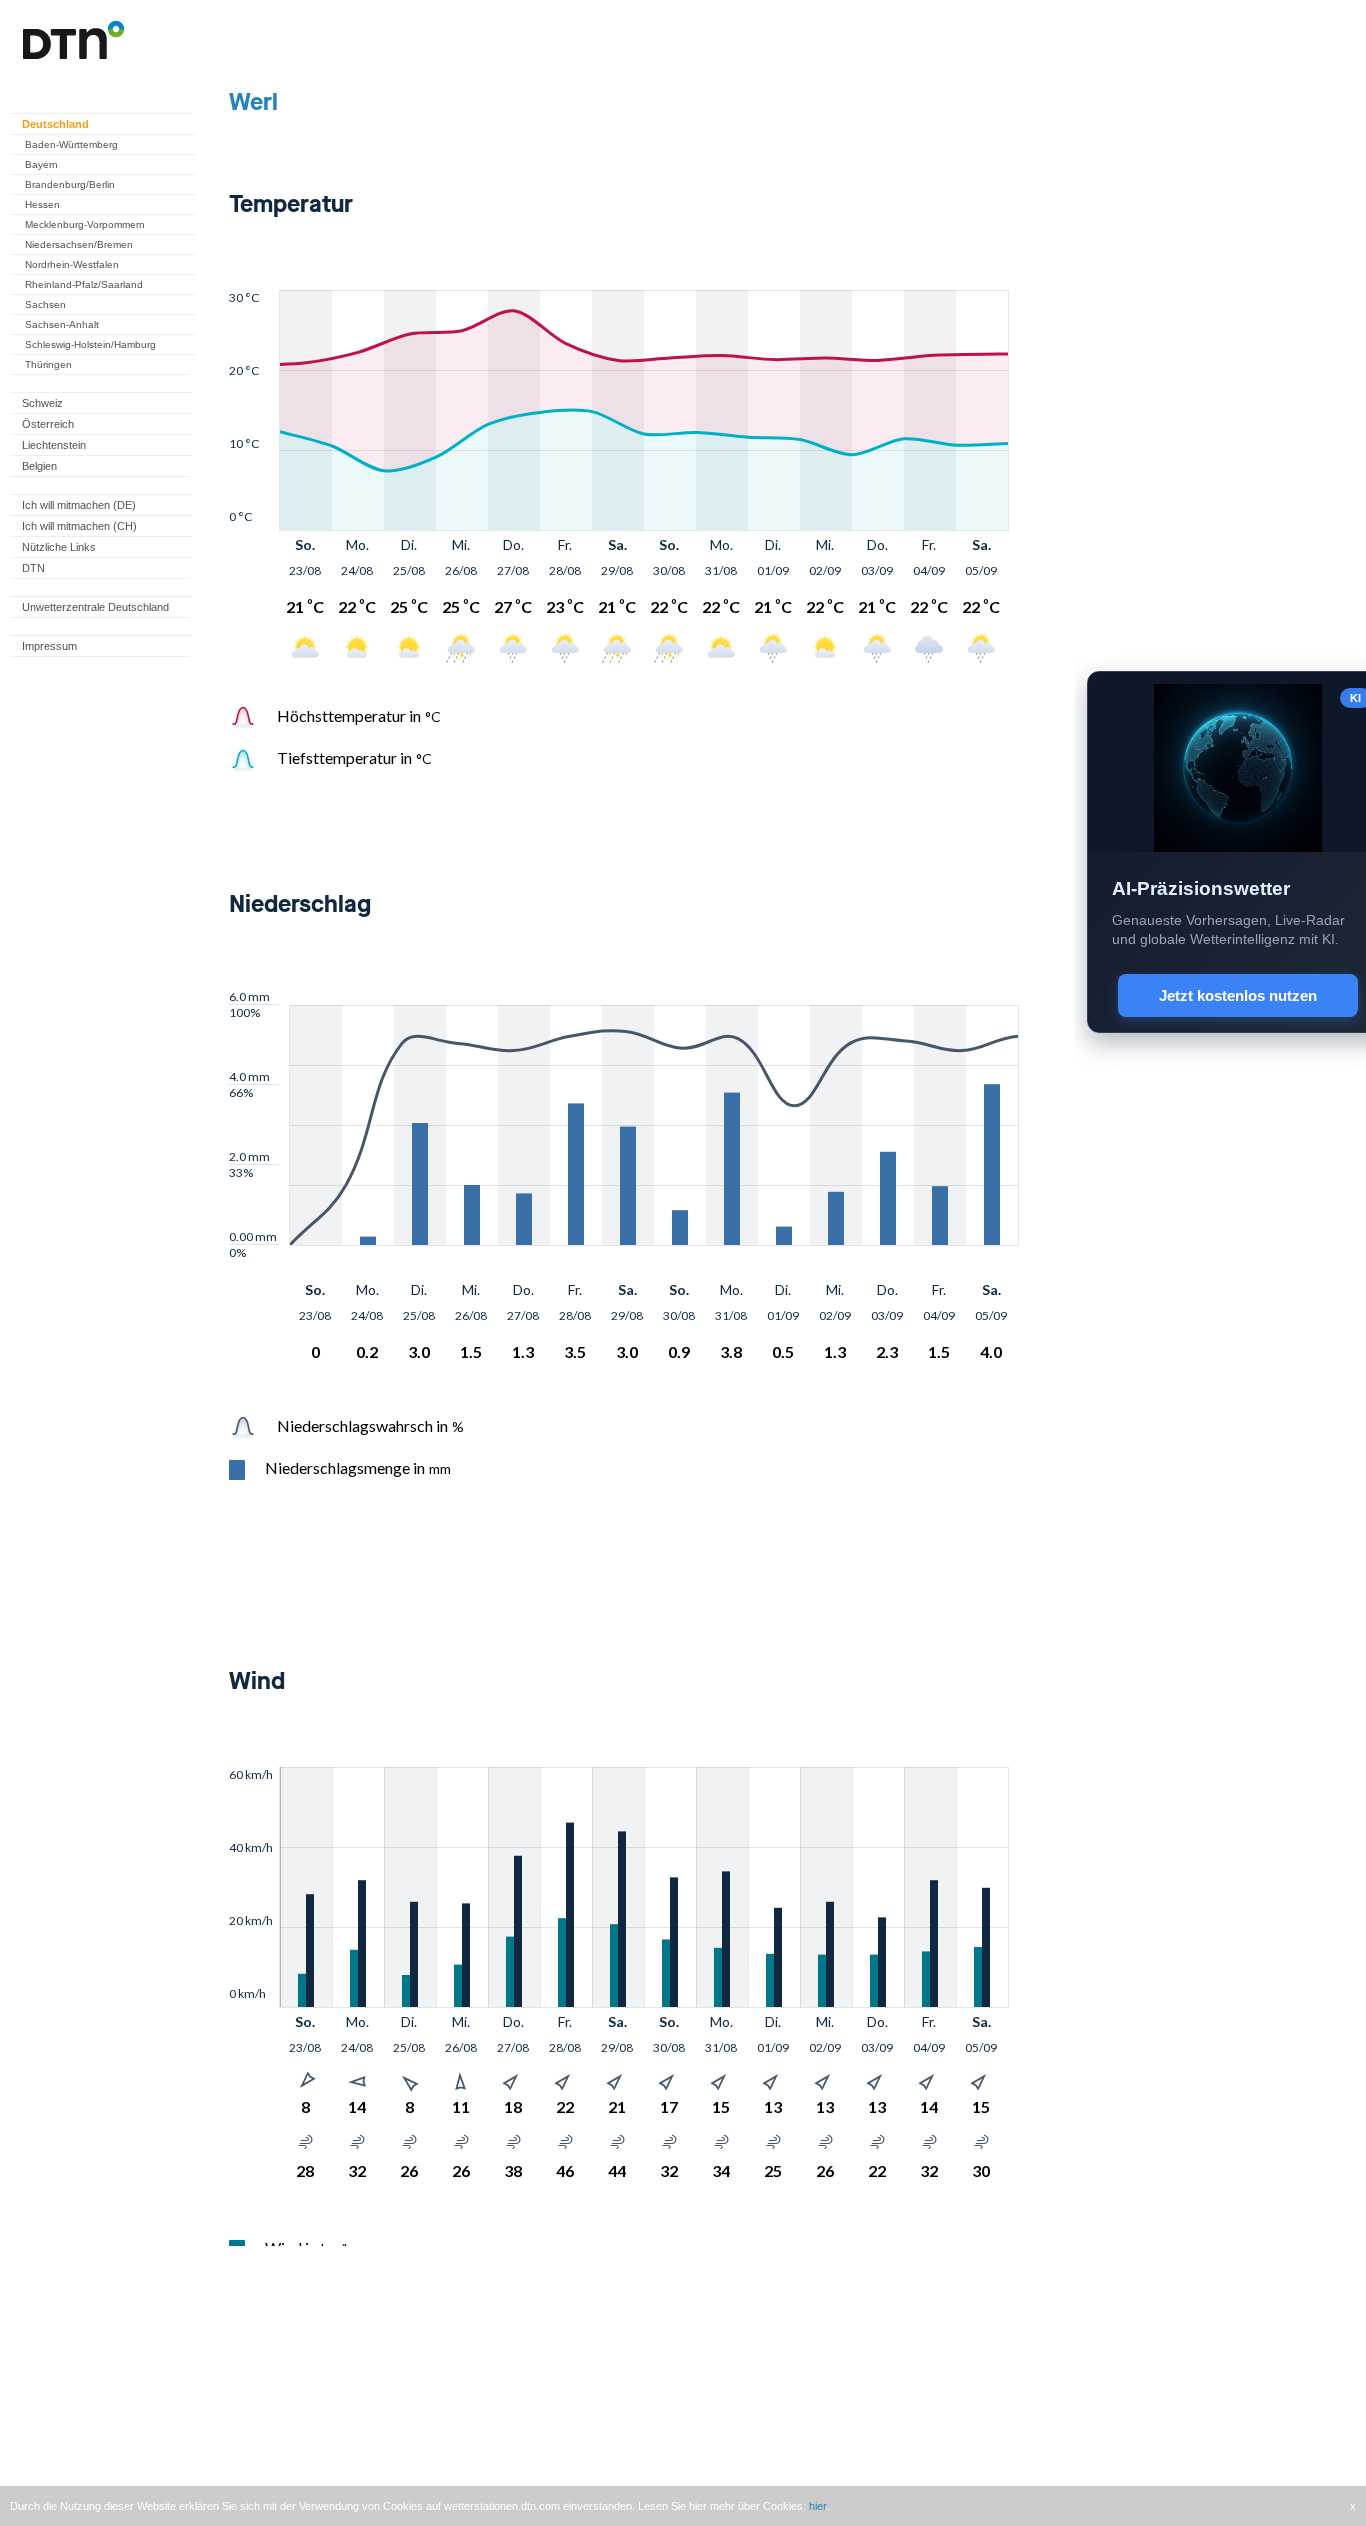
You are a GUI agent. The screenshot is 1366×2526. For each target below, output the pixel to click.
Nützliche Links (59, 547)
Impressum (49, 646)
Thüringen (48, 364)
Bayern (41, 164)
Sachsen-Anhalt (62, 324)
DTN (33, 568)
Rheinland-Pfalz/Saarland (84, 284)
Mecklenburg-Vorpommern (85, 224)
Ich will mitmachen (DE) (79, 505)
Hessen (42, 204)
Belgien (39, 466)
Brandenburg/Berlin (70, 184)
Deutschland (55, 124)
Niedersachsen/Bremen (79, 244)
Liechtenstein (54, 445)
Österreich (48, 424)
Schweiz (42, 403)
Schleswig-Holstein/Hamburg (90, 344)
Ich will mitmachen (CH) (79, 526)
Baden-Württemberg (71, 144)
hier (817, 2506)
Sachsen (45, 304)
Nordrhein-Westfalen (72, 264)
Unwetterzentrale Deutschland (95, 607)
